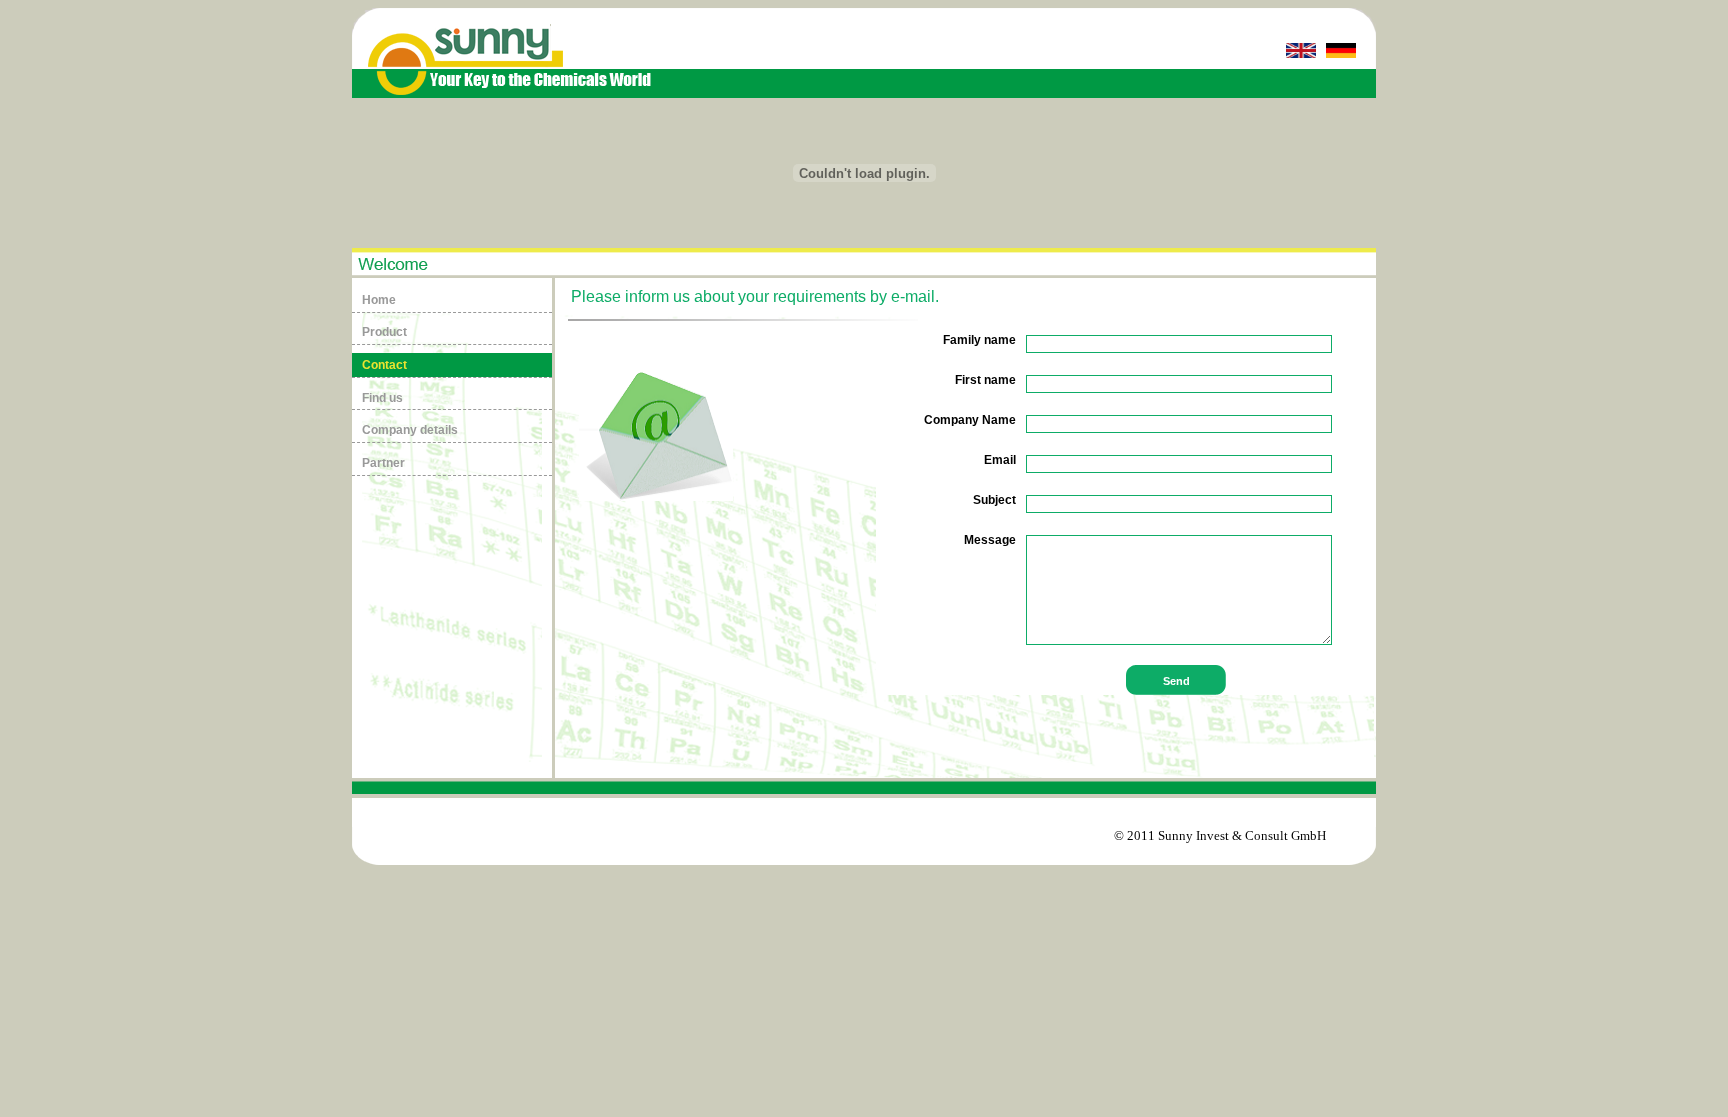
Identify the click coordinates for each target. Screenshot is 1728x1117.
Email (1000, 460)
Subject (994, 500)
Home (379, 300)
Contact (384, 365)
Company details (410, 430)
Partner (383, 463)
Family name (979, 340)
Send (1176, 681)
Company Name (970, 420)
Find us (382, 398)
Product (384, 332)
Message (990, 540)
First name (985, 380)
